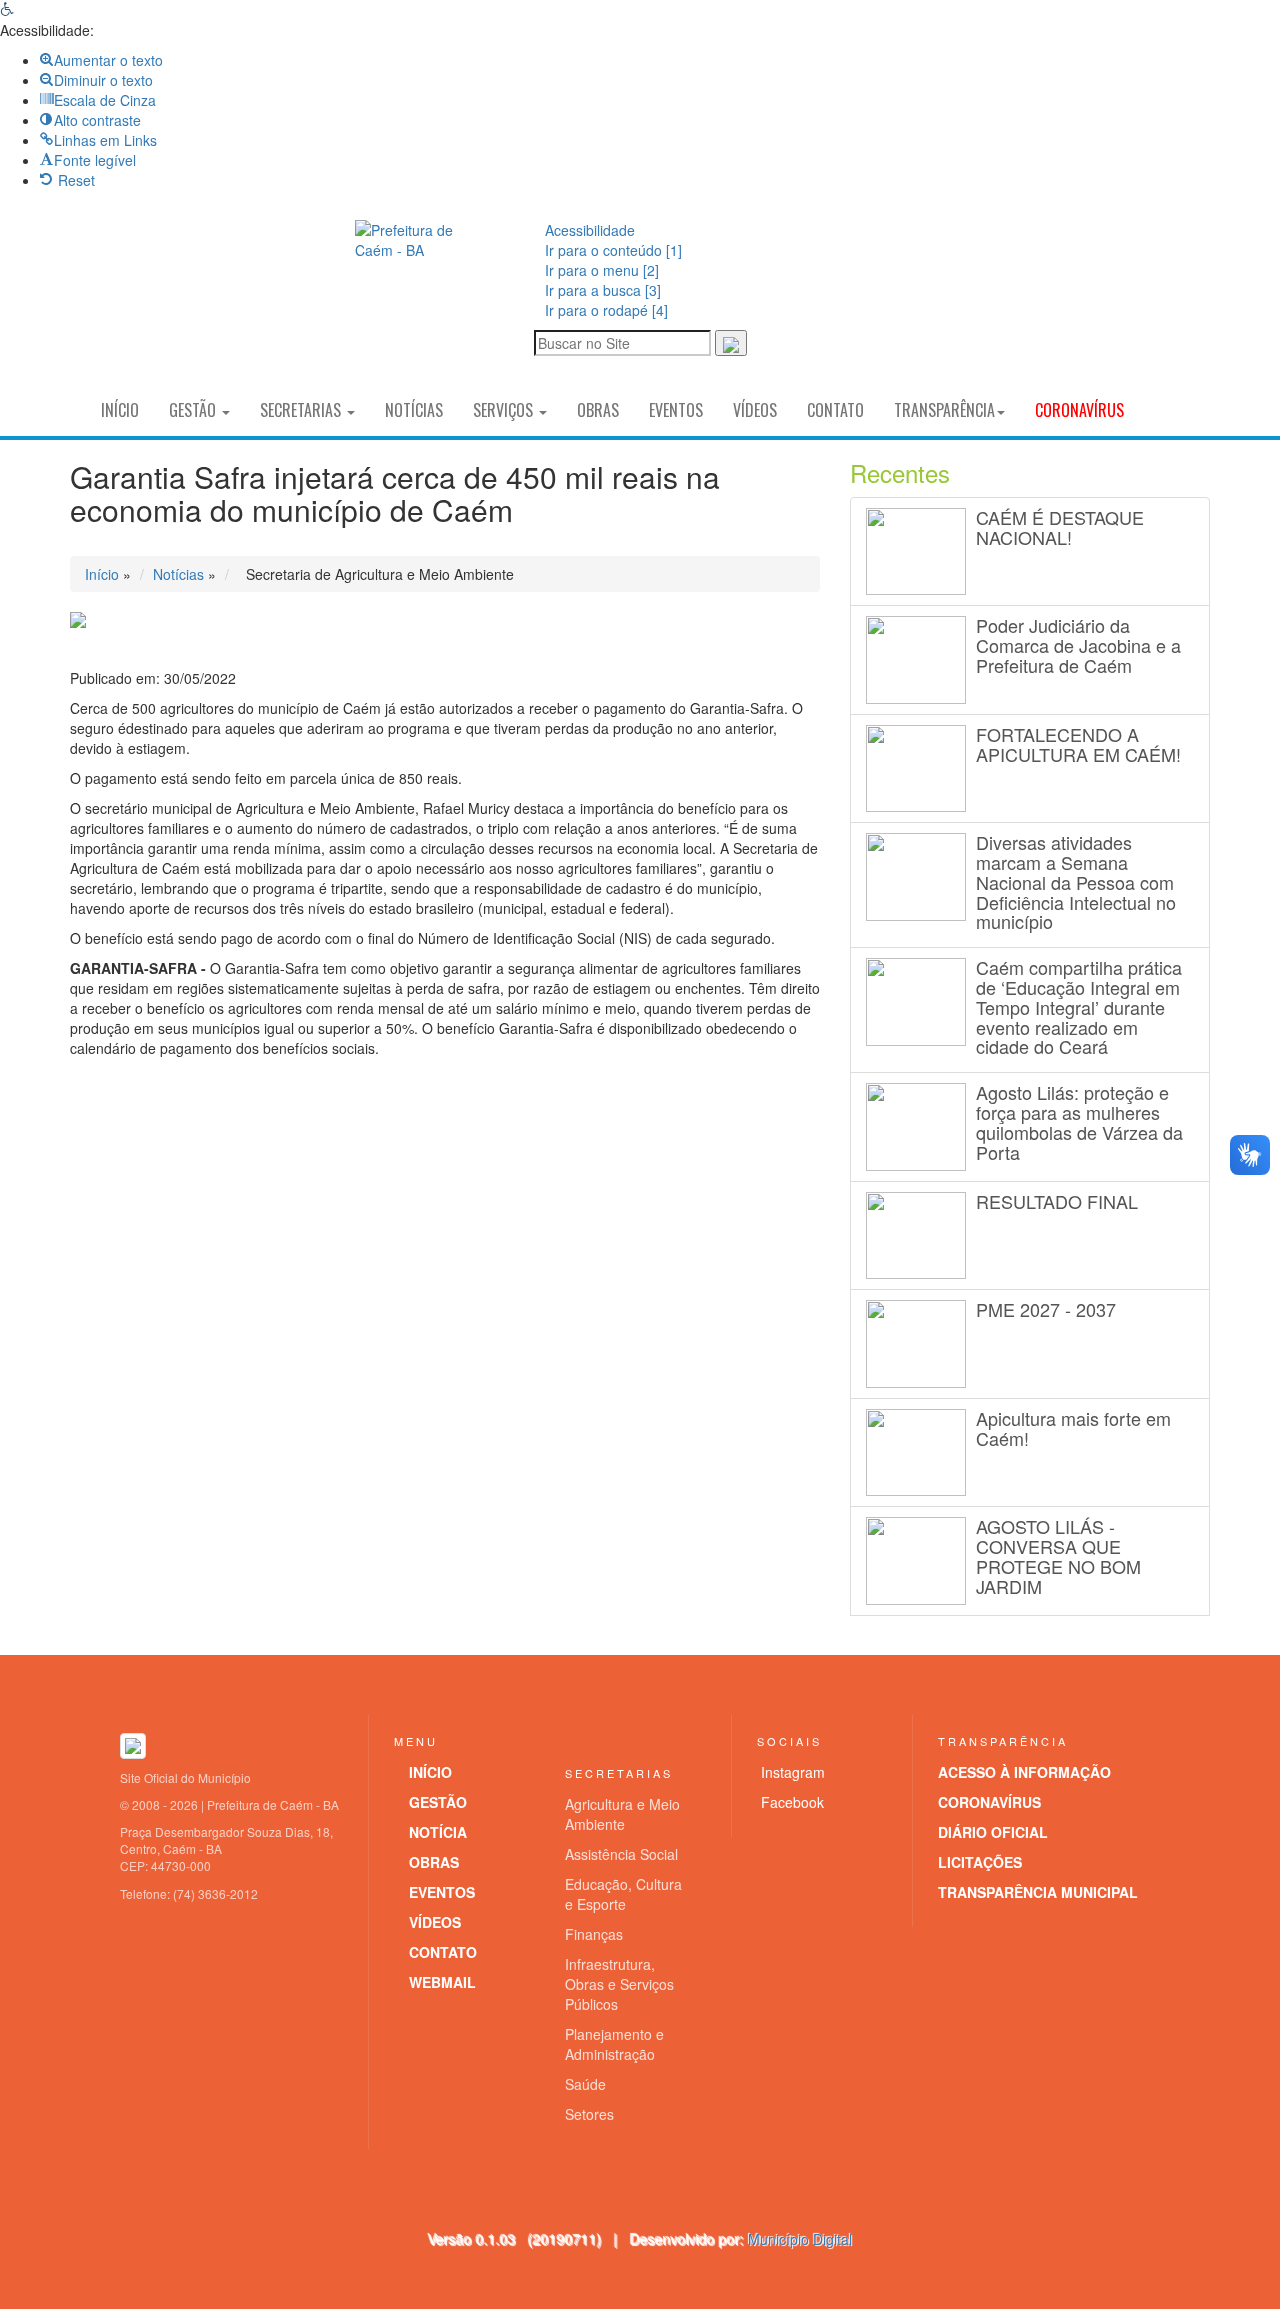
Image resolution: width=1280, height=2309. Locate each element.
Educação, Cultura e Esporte (623, 1894)
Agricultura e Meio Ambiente (622, 1814)
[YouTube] (865, 328)
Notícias (414, 410)
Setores (589, 2114)
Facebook (792, 1802)
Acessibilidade (590, 230)
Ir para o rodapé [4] (606, 310)
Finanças (594, 1934)
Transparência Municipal (1038, 1892)
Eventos (676, 410)
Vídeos (755, 410)
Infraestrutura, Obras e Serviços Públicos (619, 1984)
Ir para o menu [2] (602, 270)
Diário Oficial (993, 1832)
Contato (835, 410)
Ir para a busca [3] (603, 290)
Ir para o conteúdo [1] (613, 250)
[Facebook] (886, 286)
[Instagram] (844, 286)
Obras (598, 410)
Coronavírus (1079, 410)
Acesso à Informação (1024, 1772)
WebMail (442, 1982)
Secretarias (302, 410)
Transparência (944, 410)
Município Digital (800, 2239)
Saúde (585, 2084)
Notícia (438, 1832)
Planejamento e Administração (614, 2044)
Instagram (793, 1772)
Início (120, 410)
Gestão (194, 410)
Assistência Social (621, 1854)
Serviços (505, 410)
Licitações (980, 1862)
